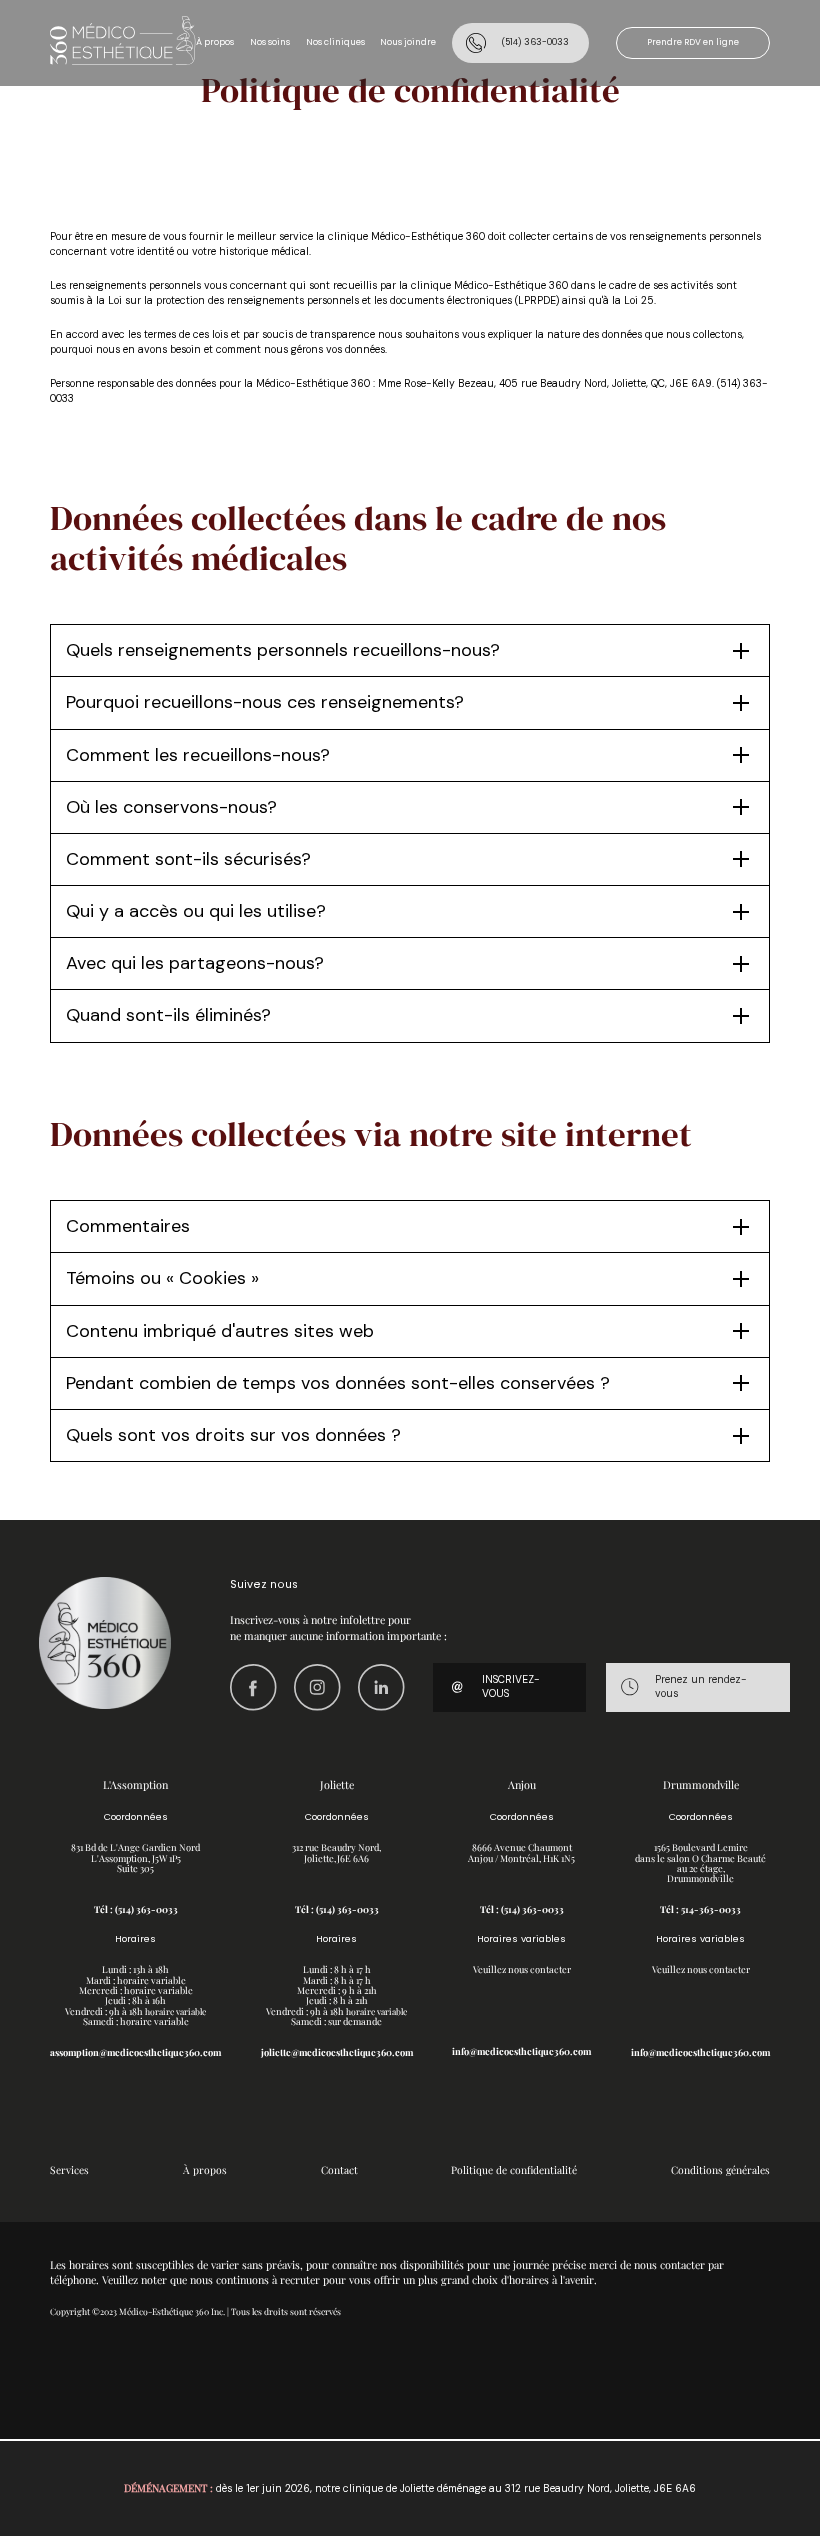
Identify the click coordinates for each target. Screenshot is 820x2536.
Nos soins (270, 42)
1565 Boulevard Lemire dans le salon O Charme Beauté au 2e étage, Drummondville (700, 1862)
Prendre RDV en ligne (693, 42)
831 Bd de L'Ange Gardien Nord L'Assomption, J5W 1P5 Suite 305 (135, 1857)
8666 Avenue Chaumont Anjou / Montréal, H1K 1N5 (521, 1852)
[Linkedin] (381, 1687)
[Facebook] (253, 1687)
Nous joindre (408, 42)
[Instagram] (317, 1687)
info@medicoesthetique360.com (521, 2051)
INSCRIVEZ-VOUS (511, 1687)
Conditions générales (720, 2170)
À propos (215, 42)
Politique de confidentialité (514, 2170)
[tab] (410, 650)
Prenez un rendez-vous (701, 1687)
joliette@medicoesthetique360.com (337, 2052)
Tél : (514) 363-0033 (136, 1909)
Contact (339, 2170)
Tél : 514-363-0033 (700, 1909)
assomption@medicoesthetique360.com (135, 2052)
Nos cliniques (335, 42)
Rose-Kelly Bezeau (449, 383)
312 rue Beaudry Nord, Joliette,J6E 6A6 (336, 1852)
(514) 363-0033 (535, 42)
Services (69, 2170)
